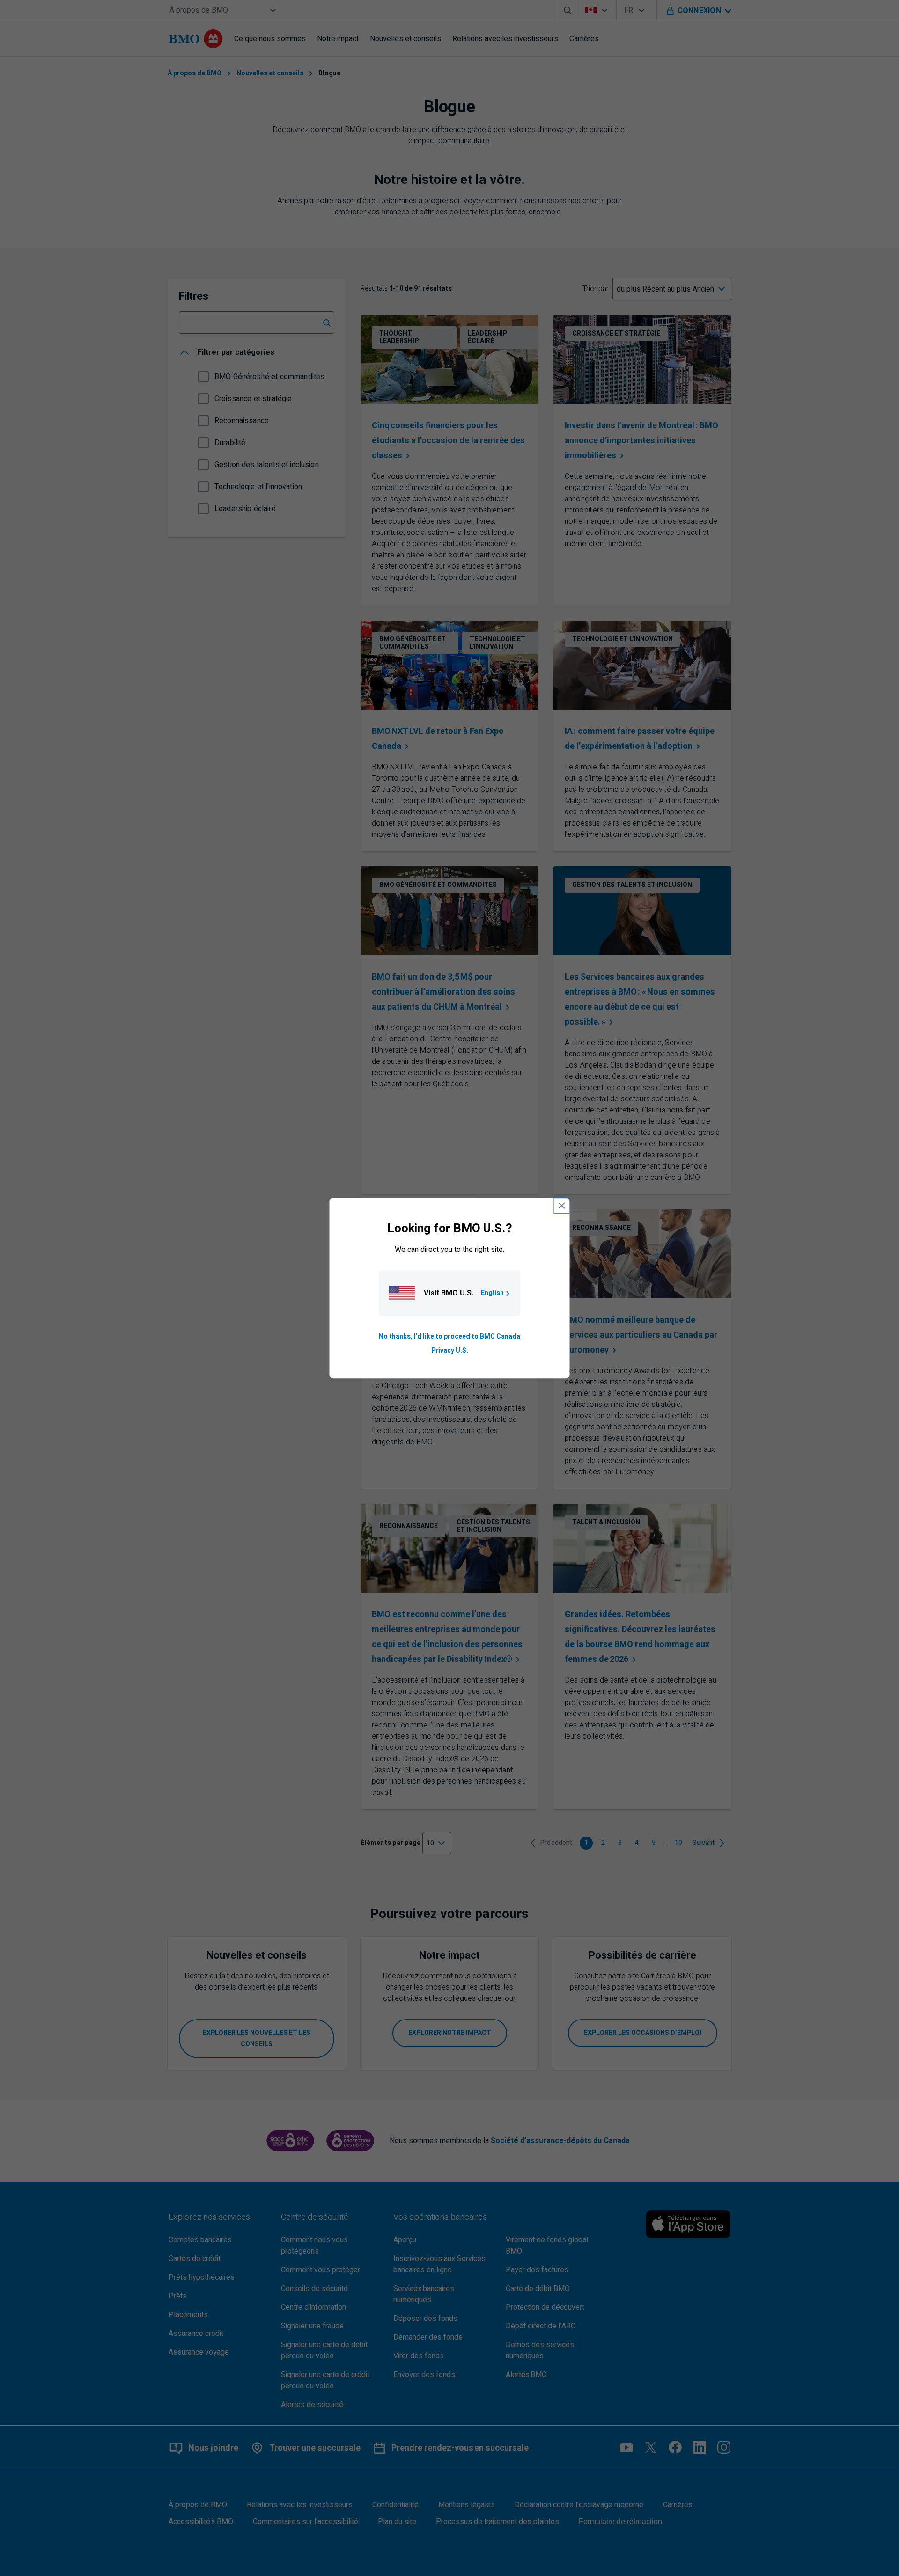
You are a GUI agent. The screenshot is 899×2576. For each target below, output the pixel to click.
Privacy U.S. (450, 1350)
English (492, 1293)
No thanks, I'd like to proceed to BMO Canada (449, 1336)
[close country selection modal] (562, 1206)
